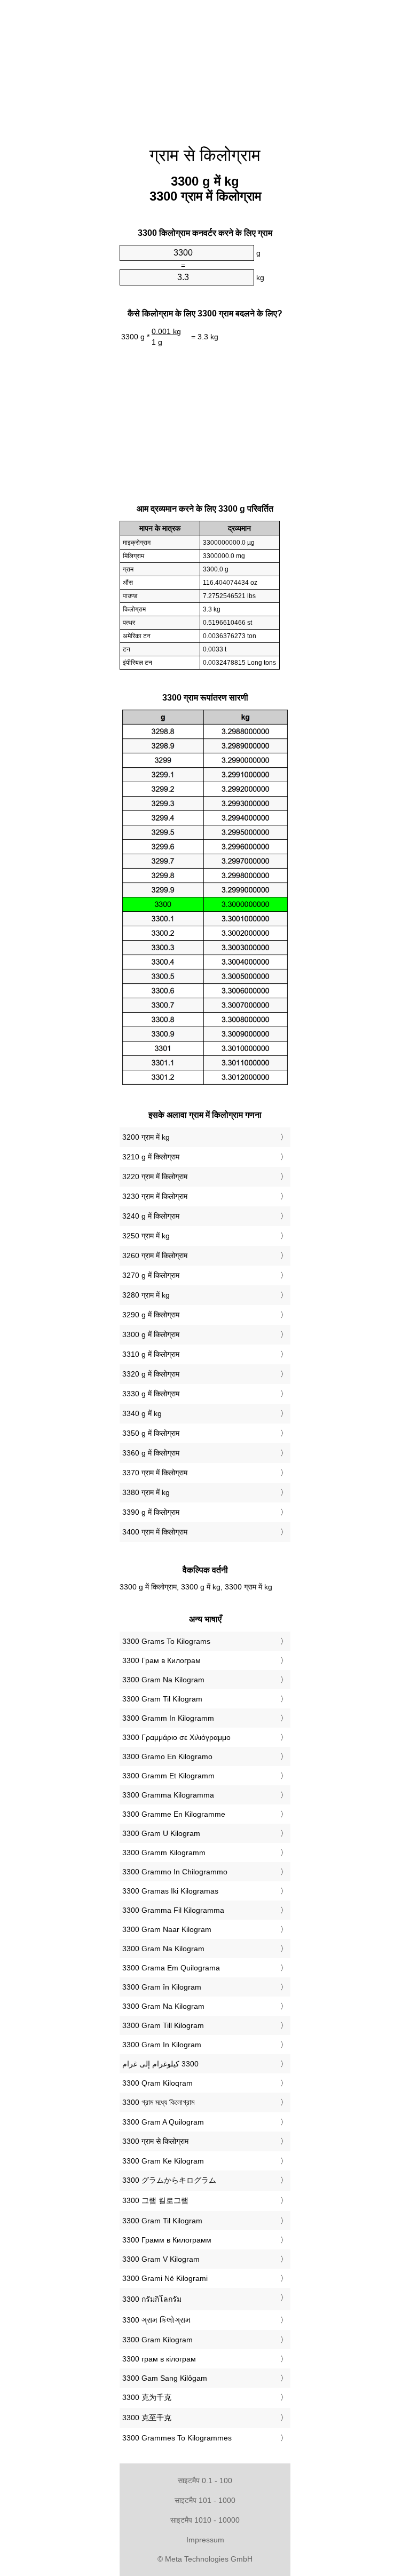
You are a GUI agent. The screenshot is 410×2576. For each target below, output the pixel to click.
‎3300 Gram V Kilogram (161, 2259)
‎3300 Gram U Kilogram (161, 1833)
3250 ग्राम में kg (146, 1236)
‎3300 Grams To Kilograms (166, 1641)
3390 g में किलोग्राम (151, 1512)
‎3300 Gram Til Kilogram (162, 1699)
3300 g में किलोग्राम (151, 1334)
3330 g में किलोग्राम (151, 1394)
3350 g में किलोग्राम (151, 1433)
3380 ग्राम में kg (146, 1492)
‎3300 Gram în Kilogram (162, 1987)
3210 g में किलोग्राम (151, 1157)
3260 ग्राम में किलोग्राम (155, 1255)
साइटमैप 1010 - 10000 (205, 2520)
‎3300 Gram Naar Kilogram (167, 1929)
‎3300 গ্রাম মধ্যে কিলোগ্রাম (158, 2102)
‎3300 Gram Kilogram (157, 2340)
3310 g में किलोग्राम (151, 1354)
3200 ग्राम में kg (146, 1137)
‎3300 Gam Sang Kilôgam (165, 2378)
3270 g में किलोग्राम (151, 1275)
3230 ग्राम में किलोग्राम (155, 1196)
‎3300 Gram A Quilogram (163, 2122)
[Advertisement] (66, 163)
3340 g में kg (142, 1413)
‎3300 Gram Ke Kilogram (163, 2161)
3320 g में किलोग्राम (151, 1374)
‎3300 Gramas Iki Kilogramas (170, 1891)
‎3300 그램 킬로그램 (155, 2200)
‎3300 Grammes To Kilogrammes (177, 2438)
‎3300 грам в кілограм (159, 2359)
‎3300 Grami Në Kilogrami (165, 2278)
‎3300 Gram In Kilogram (162, 2045)
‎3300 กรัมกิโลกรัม (152, 2299)
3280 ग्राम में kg (146, 1295)
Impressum (205, 2540)
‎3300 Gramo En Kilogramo (167, 1756)
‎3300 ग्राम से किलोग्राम (155, 2141)
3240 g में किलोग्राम (151, 1216)
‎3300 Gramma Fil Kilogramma (173, 1910)
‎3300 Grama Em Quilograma (171, 1968)
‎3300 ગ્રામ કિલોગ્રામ (156, 2320)
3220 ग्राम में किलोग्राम (155, 1176)
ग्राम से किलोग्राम (205, 155)
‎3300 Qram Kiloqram (157, 2083)
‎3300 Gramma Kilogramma (168, 1795)
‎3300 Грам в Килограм (161, 1660)
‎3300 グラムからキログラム (169, 2180)
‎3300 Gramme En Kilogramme (174, 1814)
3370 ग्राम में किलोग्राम (155, 1473)
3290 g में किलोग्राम (151, 1315)
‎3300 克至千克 (147, 2418)
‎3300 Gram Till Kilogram (163, 2025)
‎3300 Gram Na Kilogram (163, 1680)
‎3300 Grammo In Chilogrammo (175, 1872)
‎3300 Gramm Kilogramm (164, 1853)
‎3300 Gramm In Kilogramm (168, 1718)
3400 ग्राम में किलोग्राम (155, 1532)
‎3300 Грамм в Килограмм (167, 2240)
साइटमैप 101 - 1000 (205, 2500)
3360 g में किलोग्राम (151, 1453)
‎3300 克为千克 (147, 2397)
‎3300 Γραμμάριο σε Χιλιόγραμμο (176, 1737)
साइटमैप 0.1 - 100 (205, 2480)
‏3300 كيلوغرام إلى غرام (160, 2064)
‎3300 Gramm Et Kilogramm (168, 1776)
